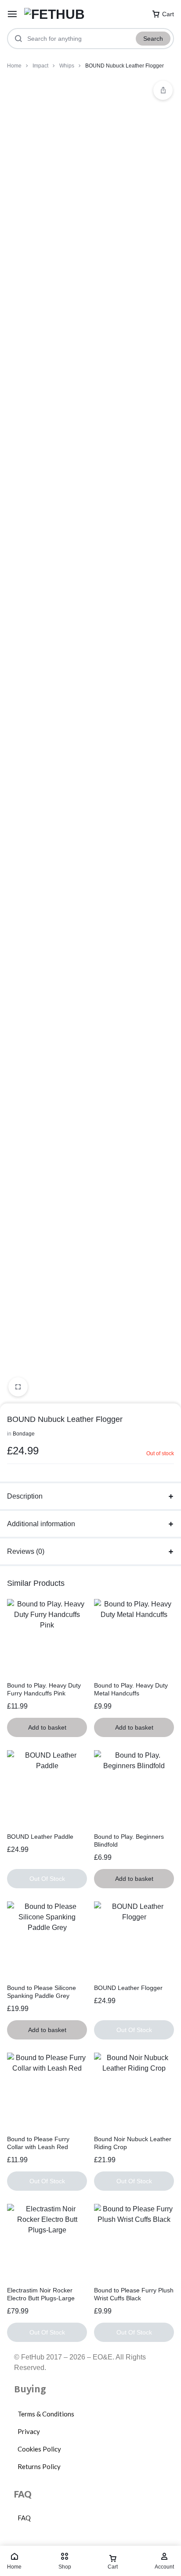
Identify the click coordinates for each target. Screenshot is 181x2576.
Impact (40, 66)
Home (14, 66)
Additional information (41, 1524)
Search (153, 39)
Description (25, 1496)
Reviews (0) (26, 1551)
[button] (163, 90)
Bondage (24, 1434)
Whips (67, 66)
